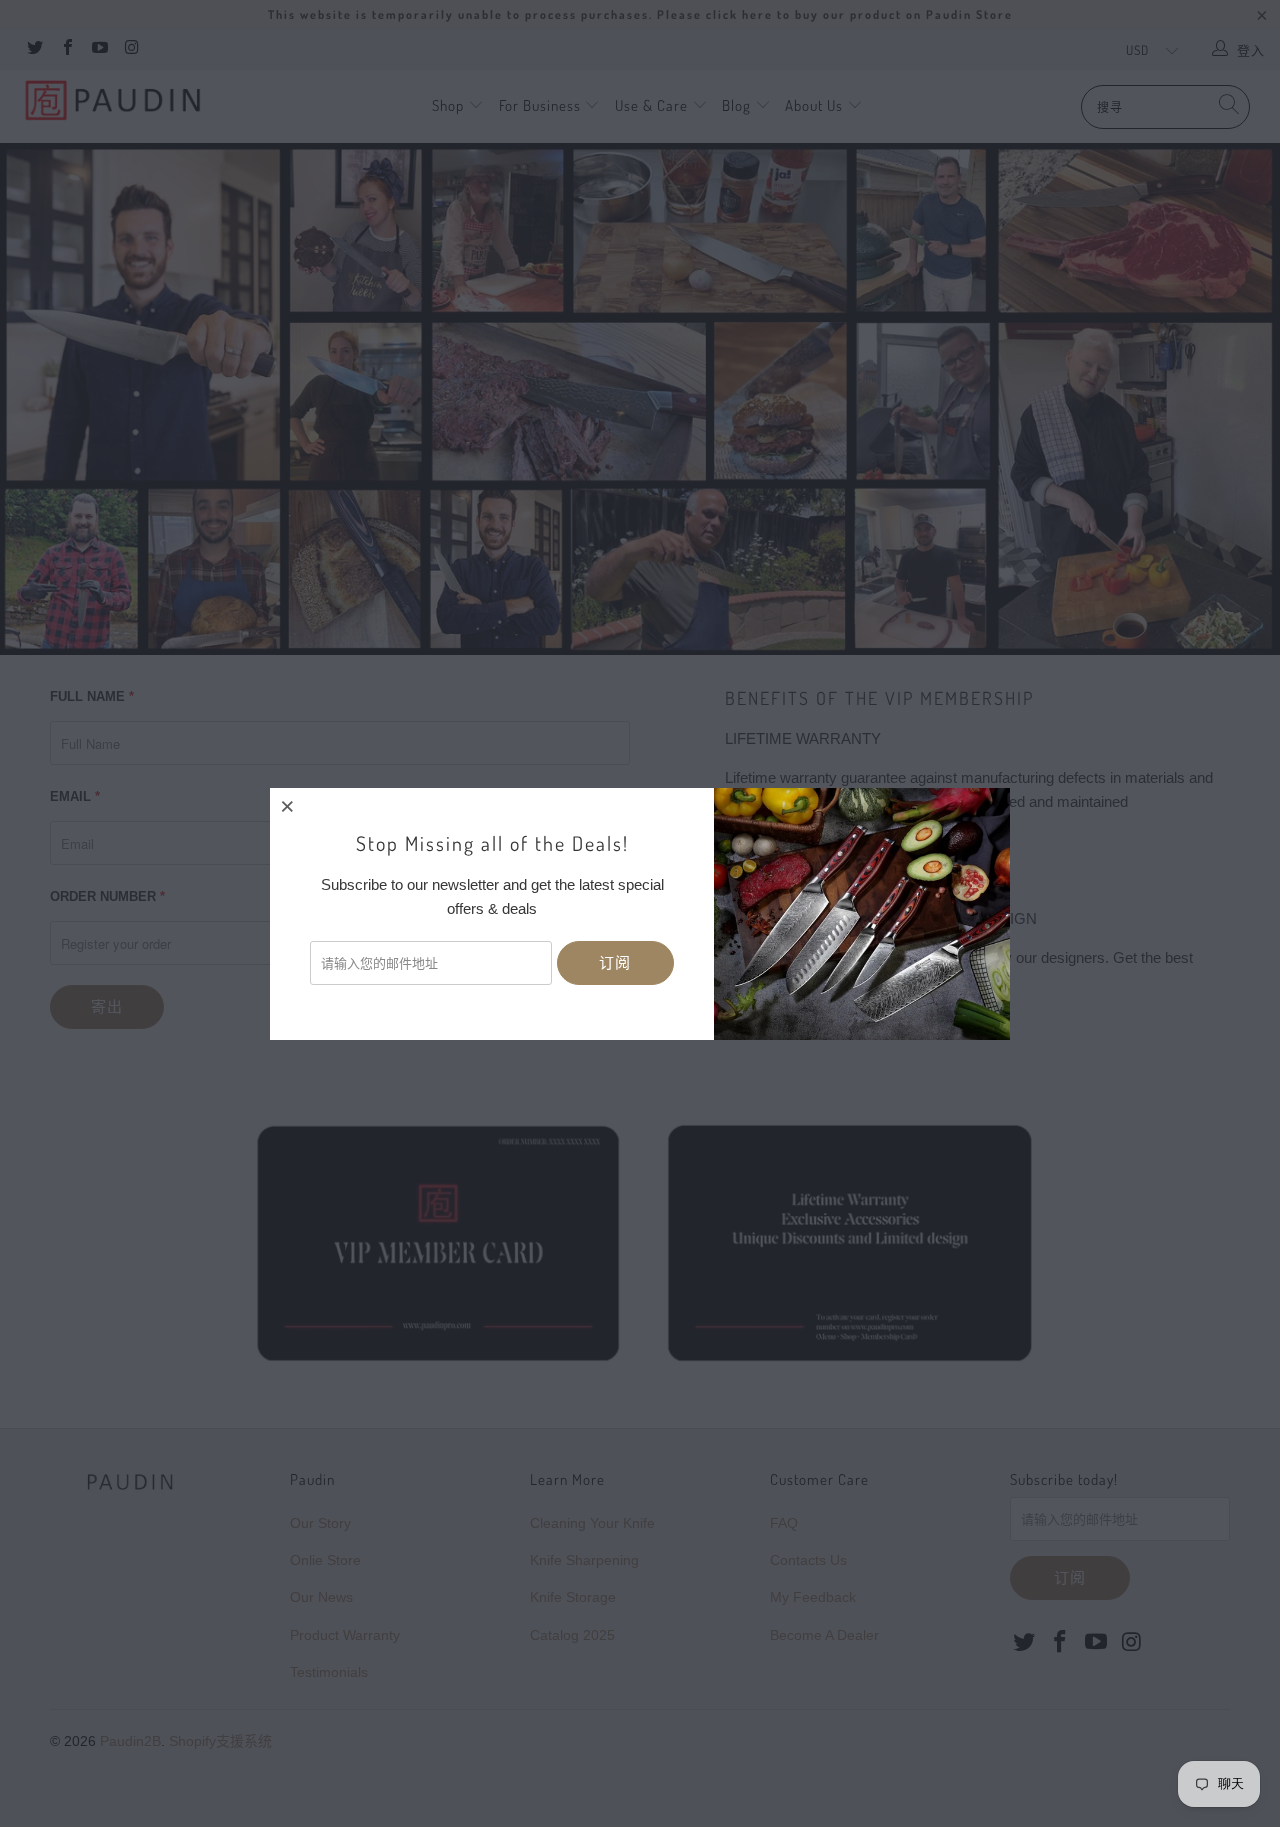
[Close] (288, 806)
